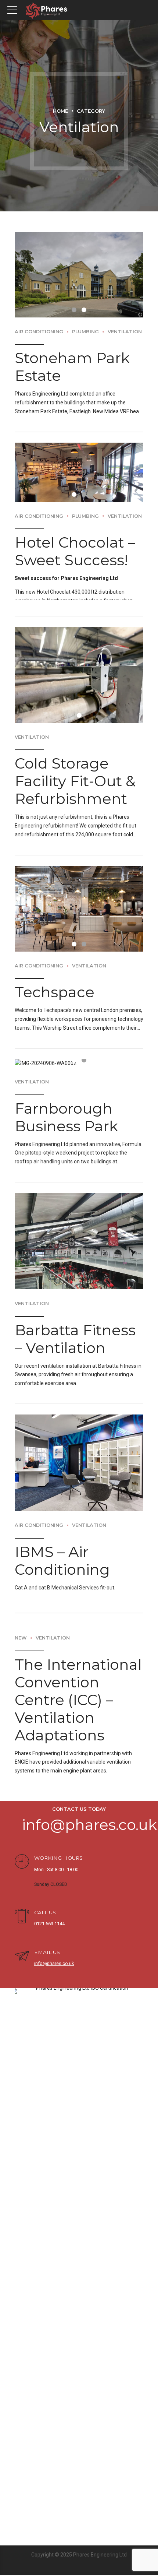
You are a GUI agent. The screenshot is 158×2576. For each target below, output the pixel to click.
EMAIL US (47, 1928)
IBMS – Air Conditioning (62, 1536)
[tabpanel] (79, 263)
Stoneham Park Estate (72, 342)
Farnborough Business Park (66, 1093)
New (21, 1614)
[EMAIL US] (22, 1932)
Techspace (55, 968)
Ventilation (125, 307)
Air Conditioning (39, 307)
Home (60, 111)
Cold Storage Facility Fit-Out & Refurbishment (75, 757)
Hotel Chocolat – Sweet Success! (75, 527)
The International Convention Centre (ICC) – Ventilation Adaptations (78, 1675)
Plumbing (85, 307)
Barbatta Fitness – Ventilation (75, 1315)
